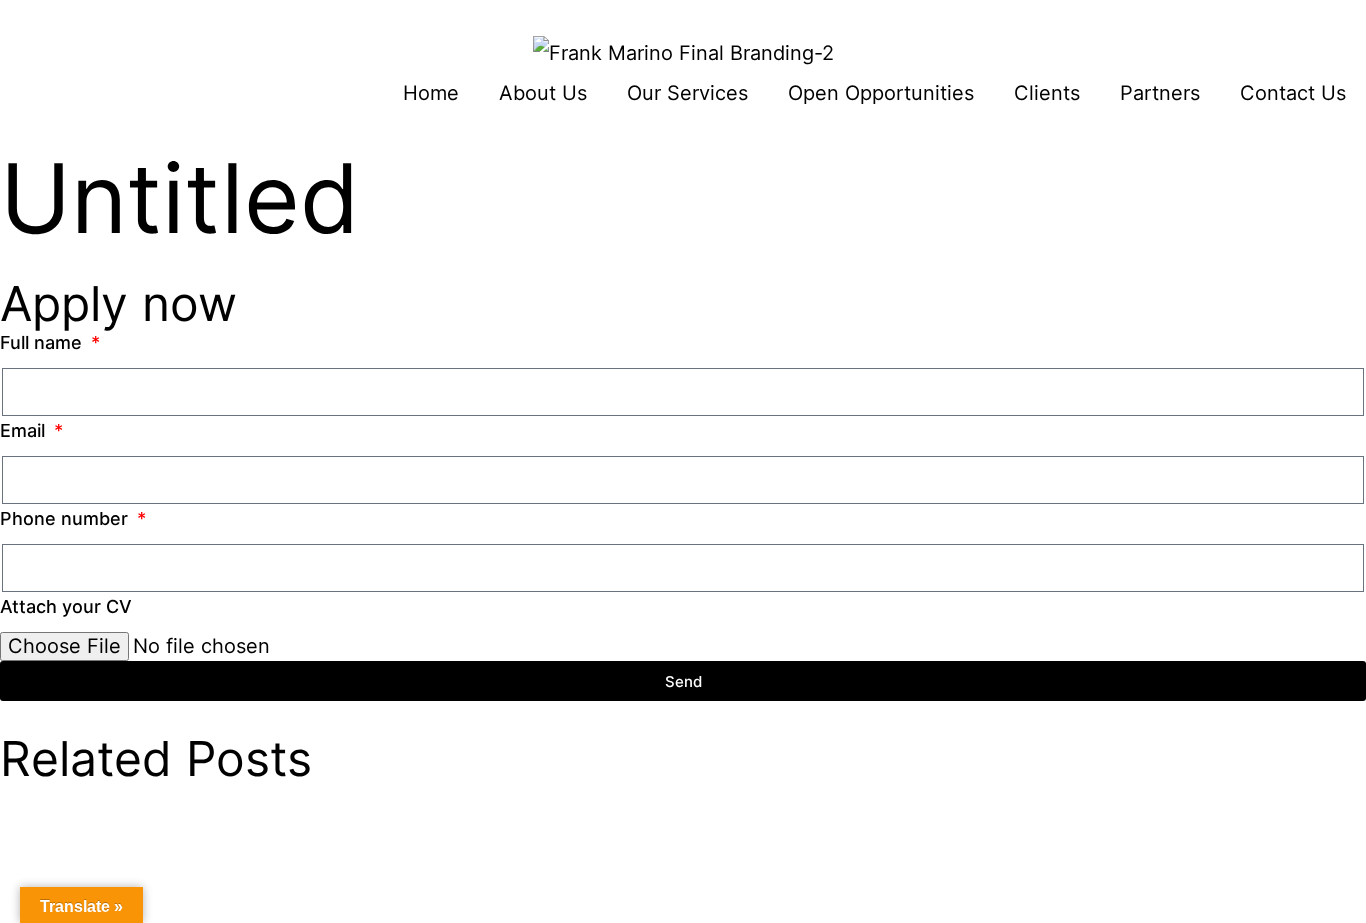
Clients (1047, 93)
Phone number (66, 518)
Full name (43, 342)
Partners (1160, 93)
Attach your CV (66, 606)
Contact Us (1293, 93)
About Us (543, 93)
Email (25, 430)
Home (431, 93)
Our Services (687, 93)
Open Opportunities (881, 93)
